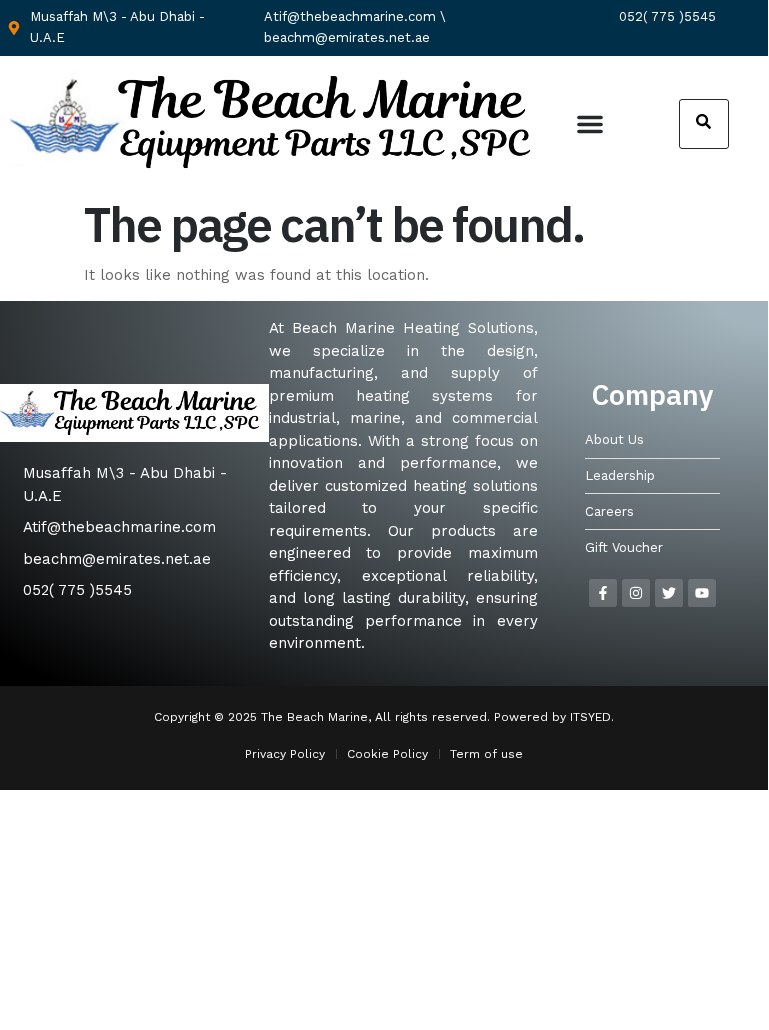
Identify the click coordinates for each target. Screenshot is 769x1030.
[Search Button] (704, 124)
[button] (590, 124)
